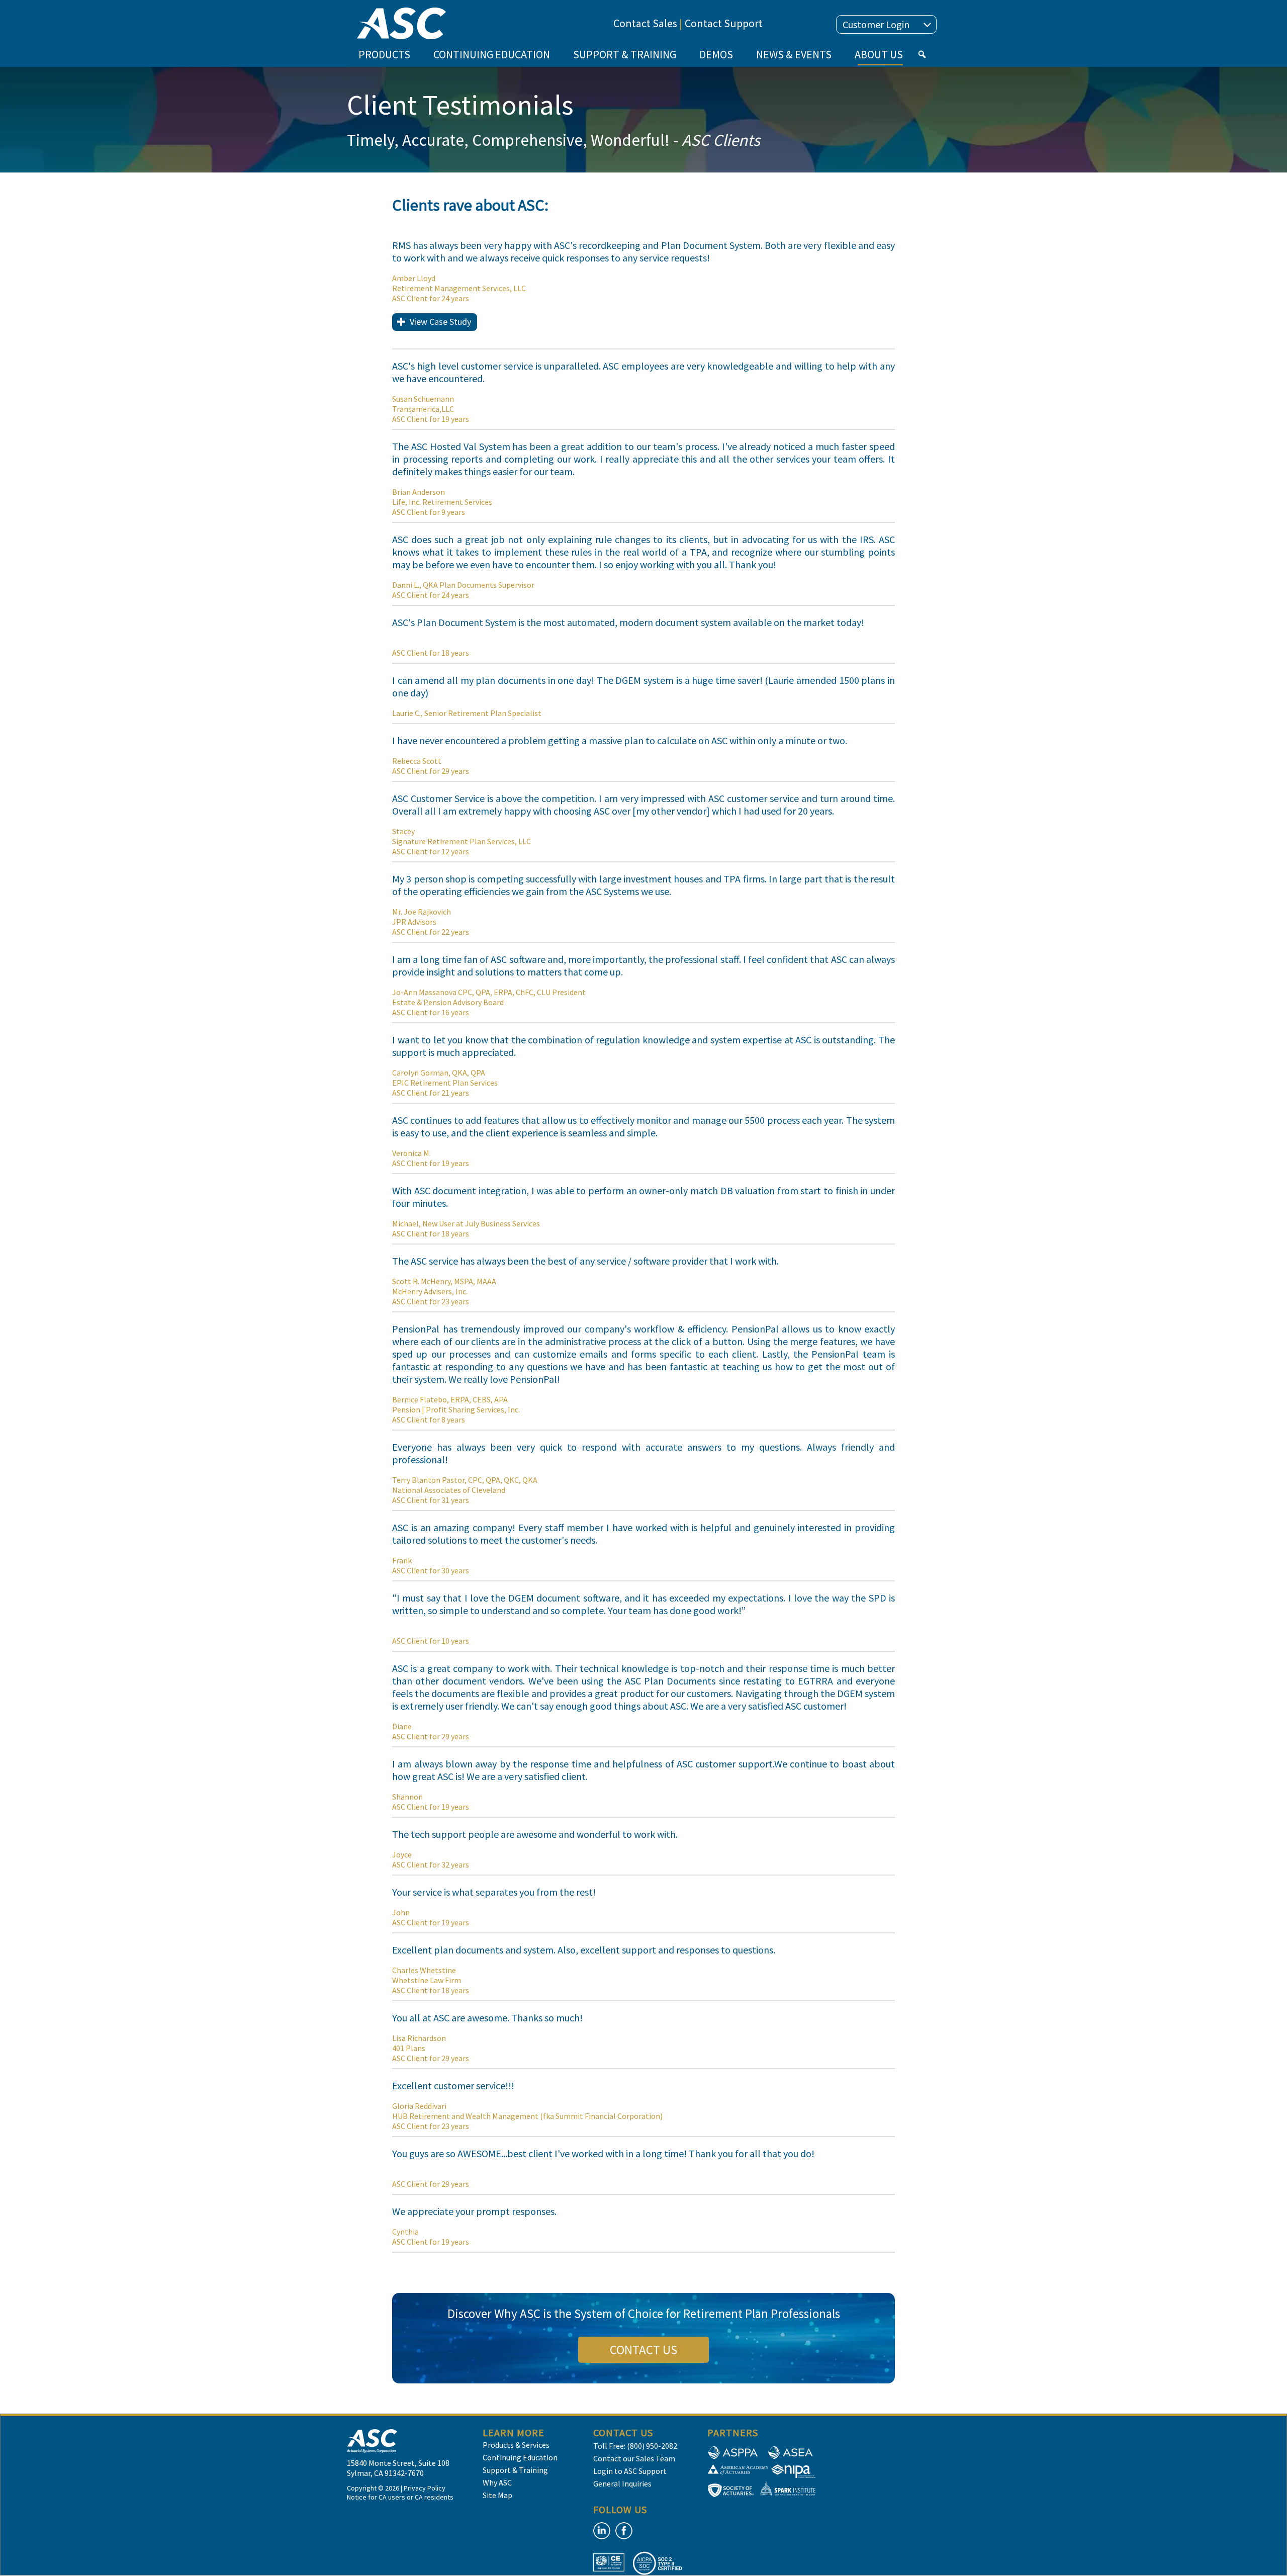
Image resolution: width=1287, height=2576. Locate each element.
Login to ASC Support (630, 2471)
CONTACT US (643, 2350)
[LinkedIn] (602, 2531)
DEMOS (716, 54)
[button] (922, 54)
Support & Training (515, 2470)
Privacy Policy (425, 2488)
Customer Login (876, 24)
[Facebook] (624, 2531)
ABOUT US (879, 54)
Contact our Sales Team (634, 2458)
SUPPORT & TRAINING (625, 54)
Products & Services (516, 2445)
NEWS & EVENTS (794, 54)
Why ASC (497, 2482)
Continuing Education (520, 2457)
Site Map (497, 2495)
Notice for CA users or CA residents (400, 2497)
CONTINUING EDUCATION (492, 54)
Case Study (440, 322)
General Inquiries (622, 2483)
